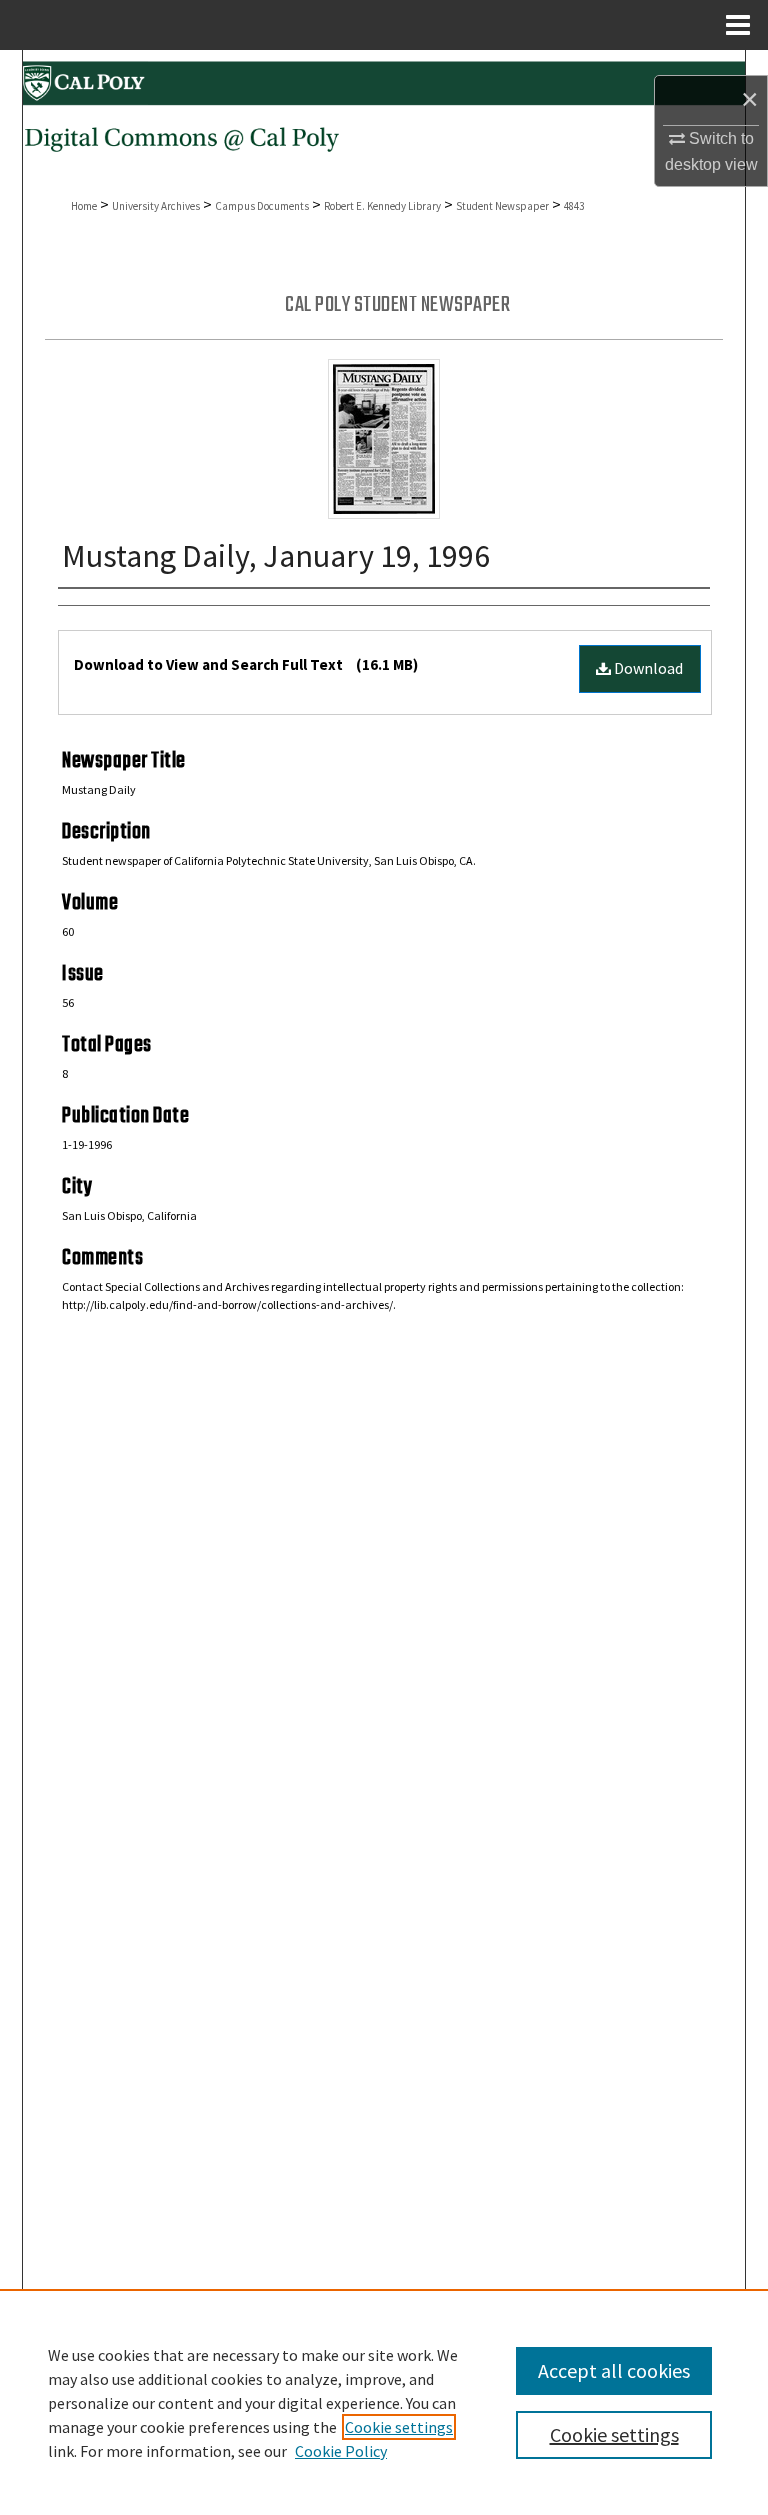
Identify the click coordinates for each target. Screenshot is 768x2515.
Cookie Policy (341, 2451)
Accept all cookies (614, 2370)
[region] (384, 2402)
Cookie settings (399, 2427)
